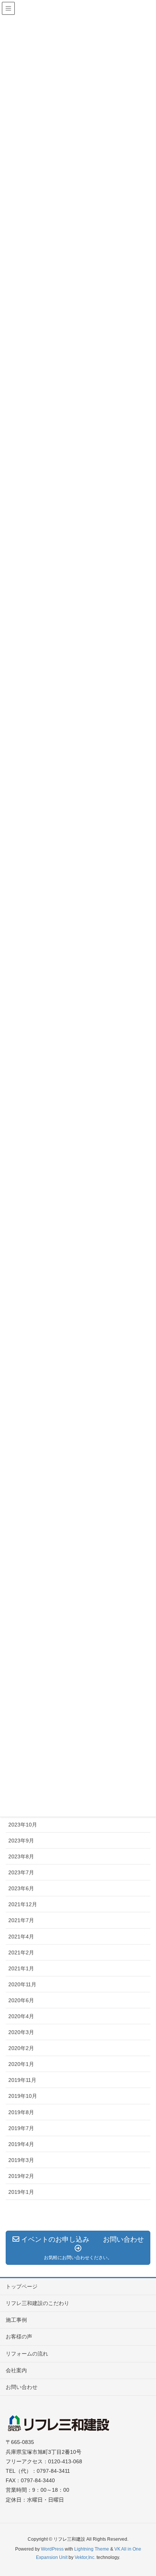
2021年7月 (21, 1920)
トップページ (22, 2286)
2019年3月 (21, 2160)
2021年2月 (21, 1952)
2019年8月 (21, 2112)
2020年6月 (21, 2000)
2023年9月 (21, 1841)
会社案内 (16, 2370)
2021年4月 (21, 1937)
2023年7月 (21, 1872)
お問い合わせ (22, 2387)
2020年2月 (21, 2048)
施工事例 (16, 2320)
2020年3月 (21, 2032)
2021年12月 (23, 1904)
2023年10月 (23, 1825)
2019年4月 (21, 2144)
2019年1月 (21, 2192)
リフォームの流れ (27, 2354)
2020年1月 (21, 2064)
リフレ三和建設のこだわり (37, 2303)
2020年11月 (22, 1984)
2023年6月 (21, 1888)
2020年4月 (21, 2016)
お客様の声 (19, 2337)
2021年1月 (21, 1968)
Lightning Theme (92, 2549)
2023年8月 (21, 1856)
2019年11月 (22, 2080)
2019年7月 (21, 2128)
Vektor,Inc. (85, 2557)
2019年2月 (21, 2176)
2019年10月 (23, 2096)
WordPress (52, 2549)
